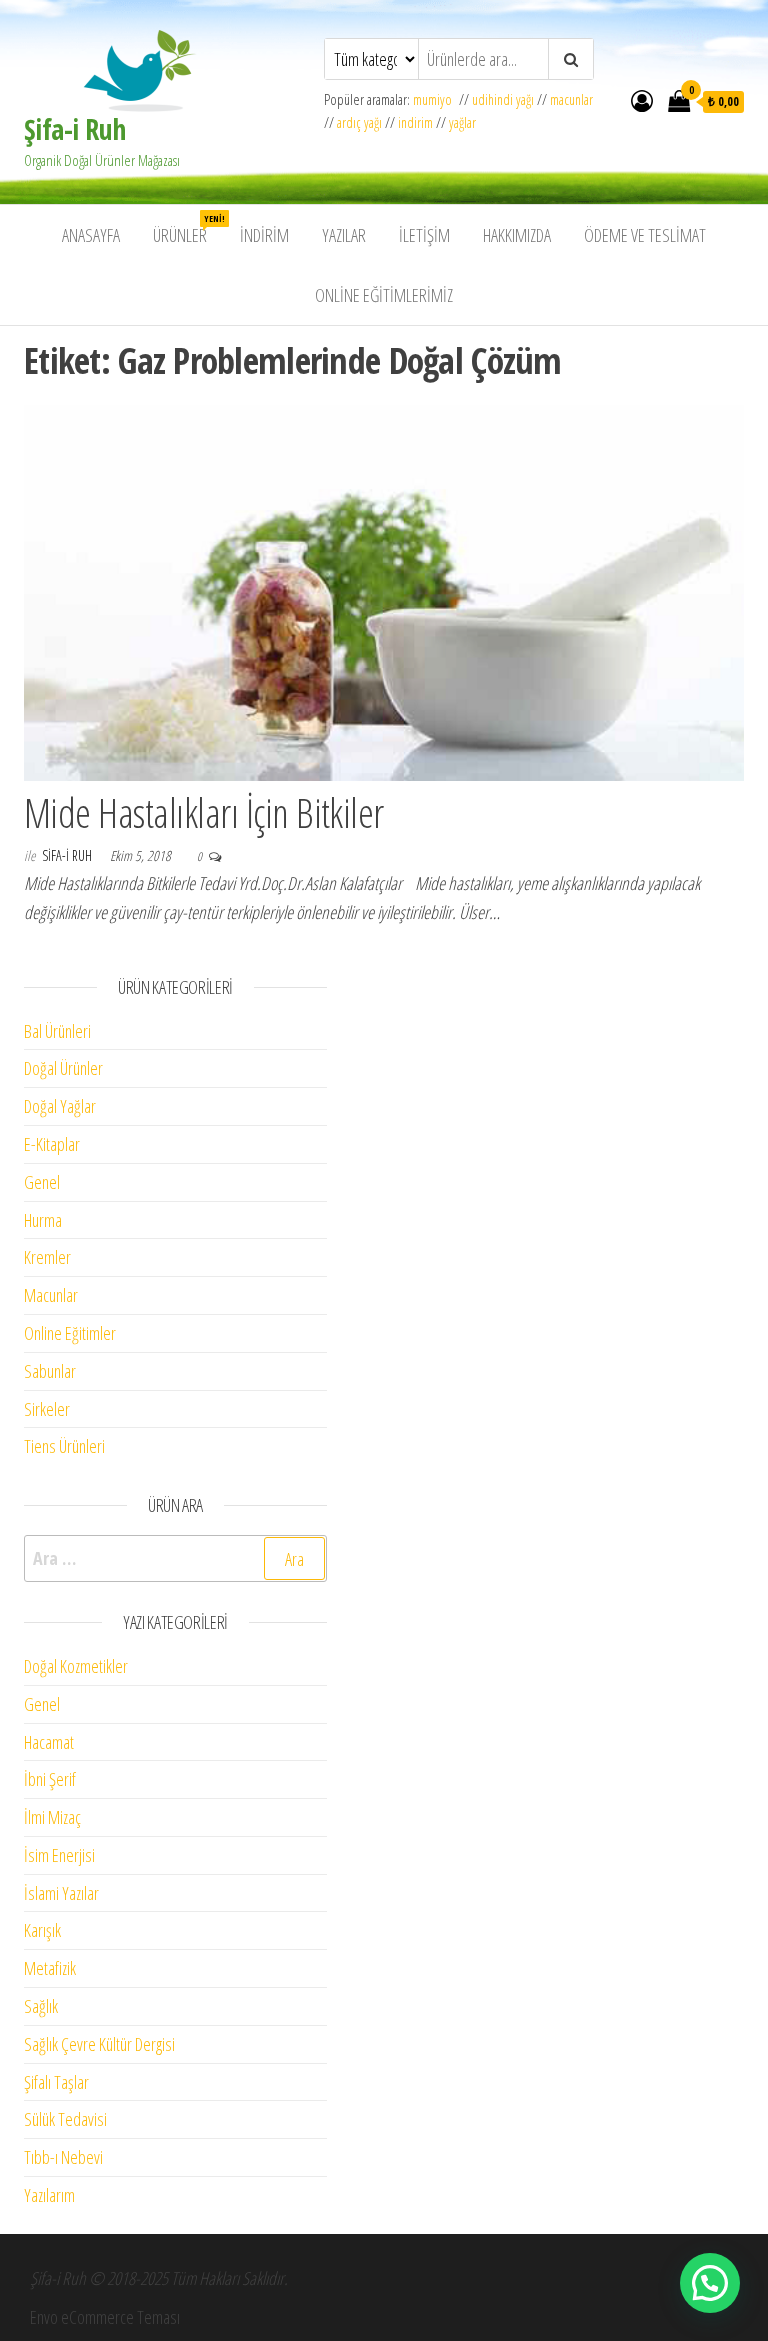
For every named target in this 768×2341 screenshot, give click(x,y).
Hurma (43, 1220)
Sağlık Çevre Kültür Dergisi (99, 2044)
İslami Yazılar (61, 1893)
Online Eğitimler (70, 1333)
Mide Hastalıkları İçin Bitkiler (204, 812)
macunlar (571, 99)
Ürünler (187, 229)
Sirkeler (47, 1409)
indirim (415, 122)
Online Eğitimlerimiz (384, 295)
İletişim (424, 235)
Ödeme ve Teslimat (645, 235)
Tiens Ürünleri (64, 1446)
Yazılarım (49, 2195)
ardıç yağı (359, 122)
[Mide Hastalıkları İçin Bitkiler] (384, 591)
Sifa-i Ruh (68, 855)
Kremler (47, 1257)
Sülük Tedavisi (65, 2119)
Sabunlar (50, 1371)
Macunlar (51, 1295)
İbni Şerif (50, 1779)
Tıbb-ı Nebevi (63, 2157)
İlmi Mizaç (52, 1817)
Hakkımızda (517, 235)
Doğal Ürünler (63, 1068)
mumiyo (436, 99)
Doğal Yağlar (60, 1106)
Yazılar (344, 235)
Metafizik (50, 1968)
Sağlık (41, 2006)
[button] (710, 2283)
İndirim (264, 235)
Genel (42, 1182)
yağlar (462, 122)
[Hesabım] (642, 100)
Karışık (42, 1930)
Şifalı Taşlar (56, 2082)
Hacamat (49, 1742)
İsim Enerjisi (59, 1855)
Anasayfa (91, 235)
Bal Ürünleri (57, 1031)
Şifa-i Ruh (74, 129)
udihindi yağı (503, 99)
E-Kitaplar (52, 1144)
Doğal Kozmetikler (76, 1666)
